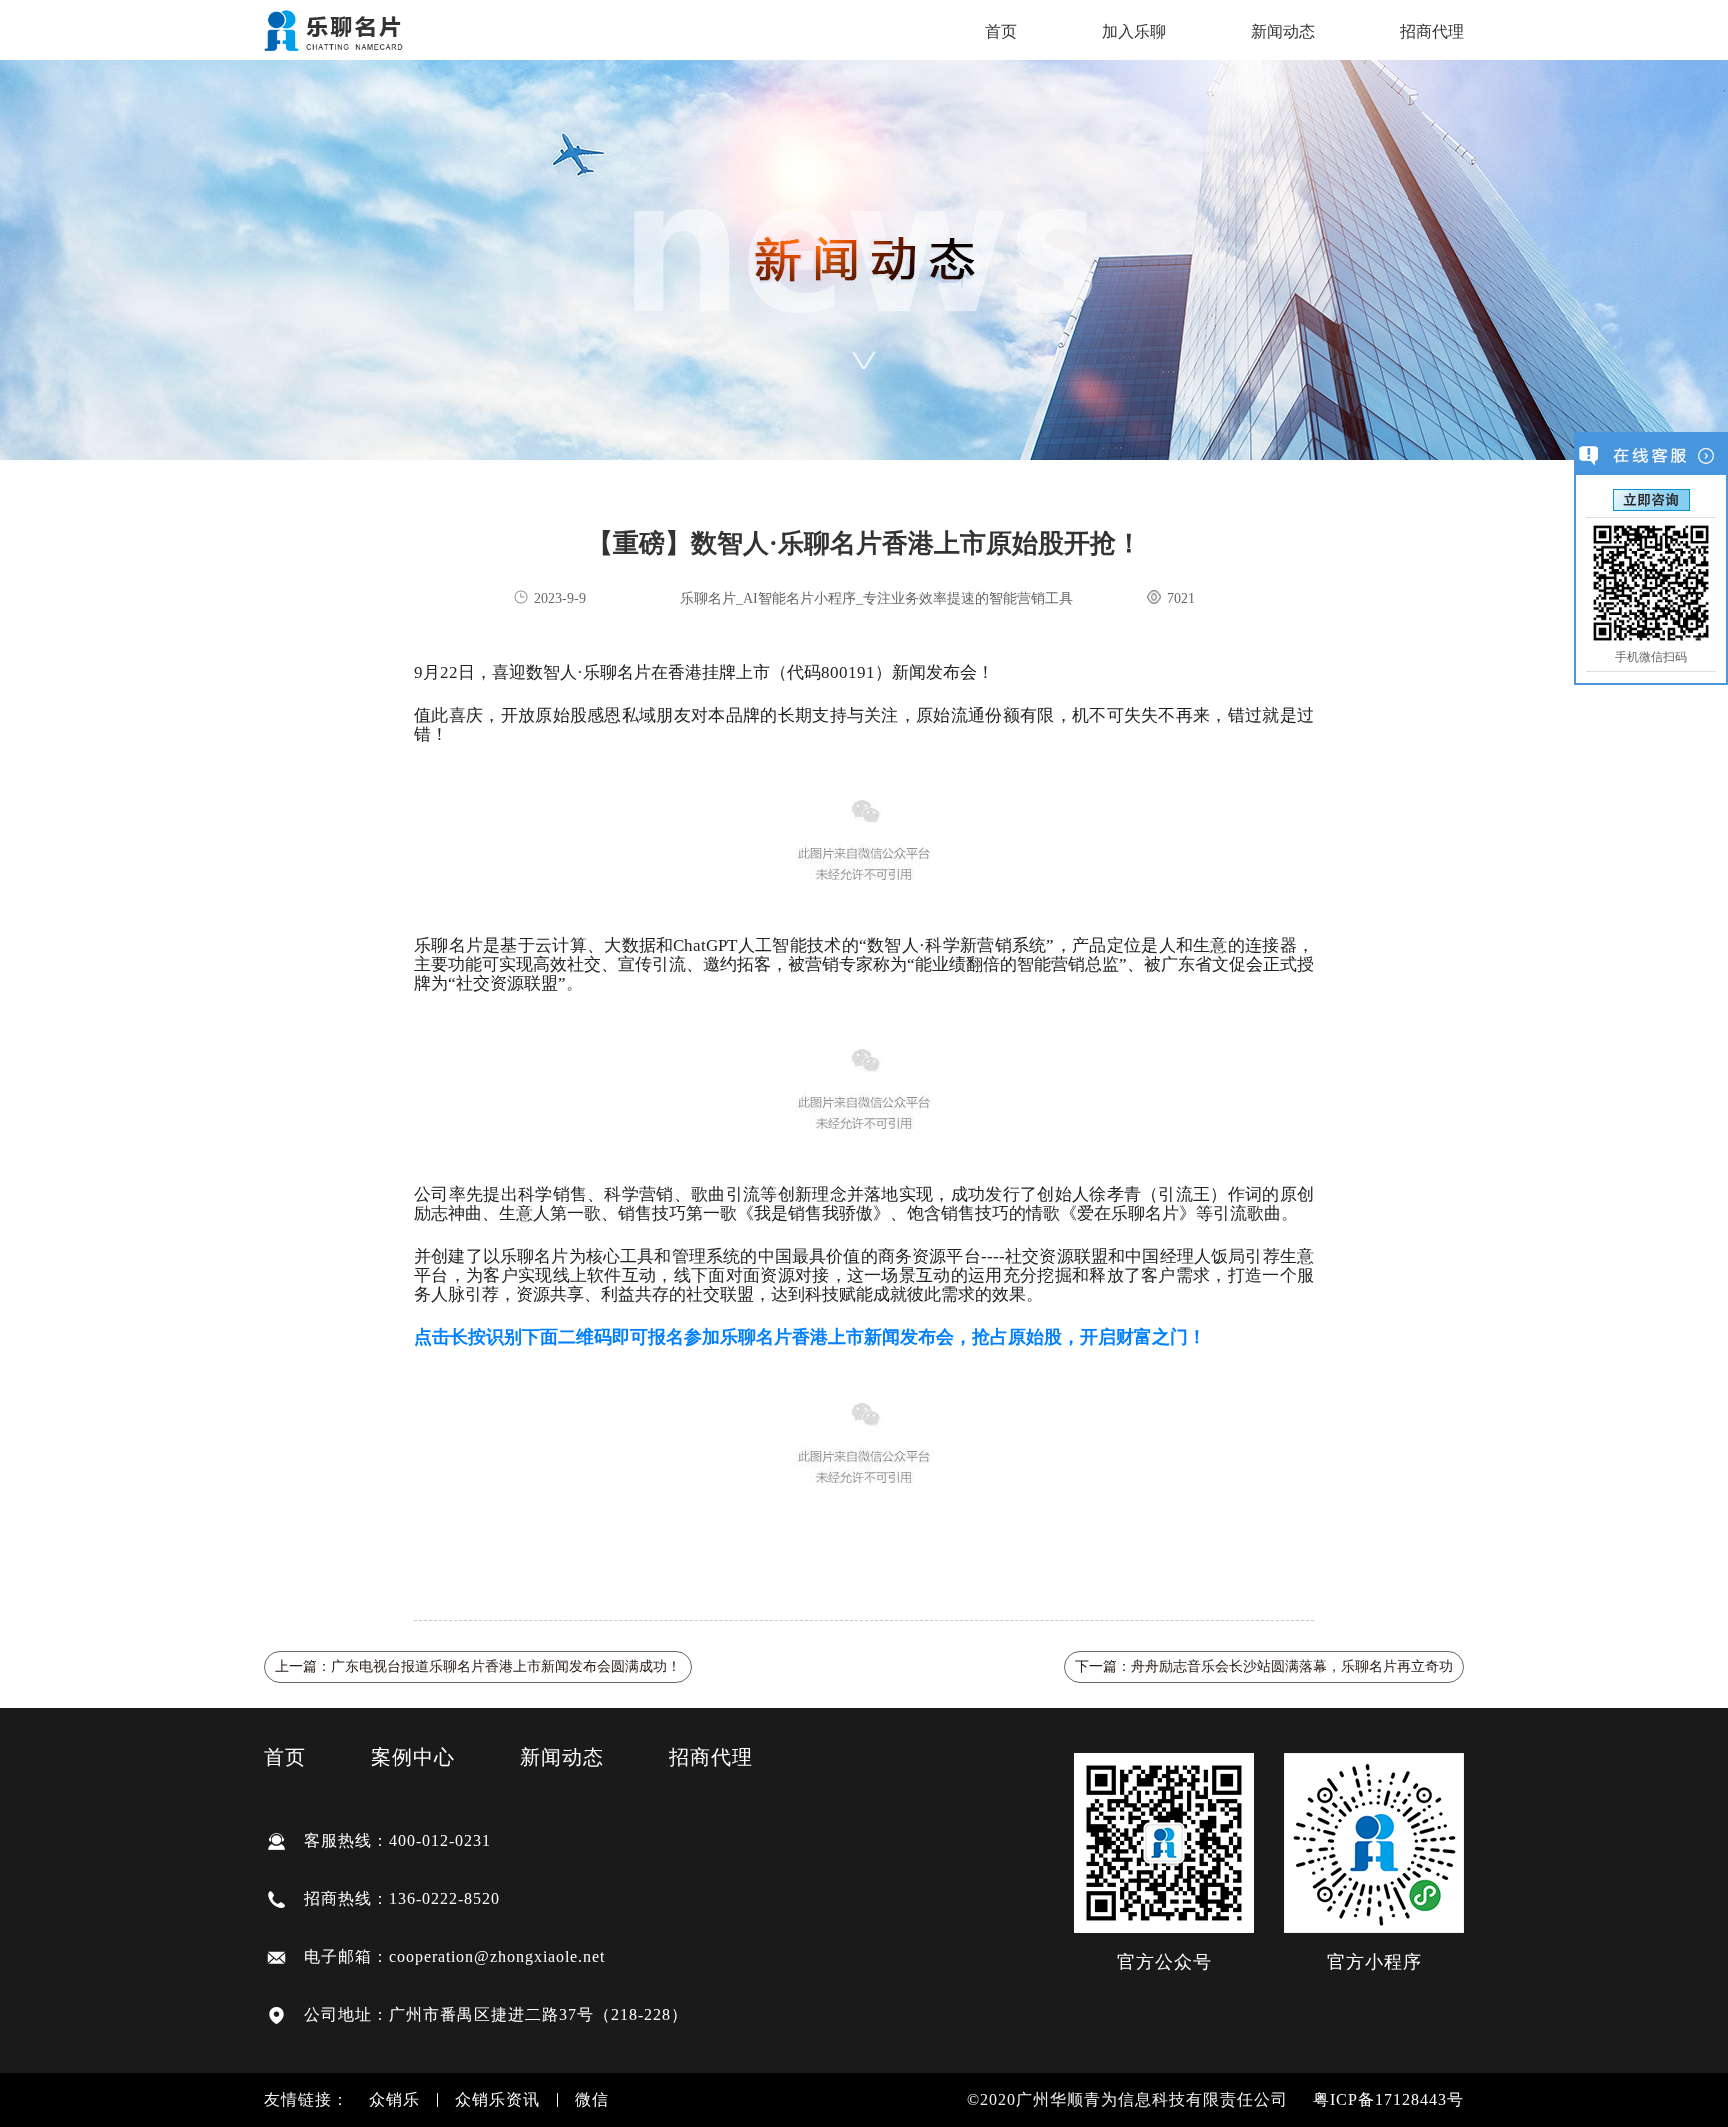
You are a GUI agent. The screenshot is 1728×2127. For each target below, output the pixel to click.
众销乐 (394, 2100)
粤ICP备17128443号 (1388, 2099)
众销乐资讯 (497, 2100)
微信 (592, 2100)
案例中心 (413, 1757)
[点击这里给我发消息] (1651, 499)
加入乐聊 (1134, 32)
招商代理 (1432, 32)
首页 (1001, 32)
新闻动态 (1283, 32)
